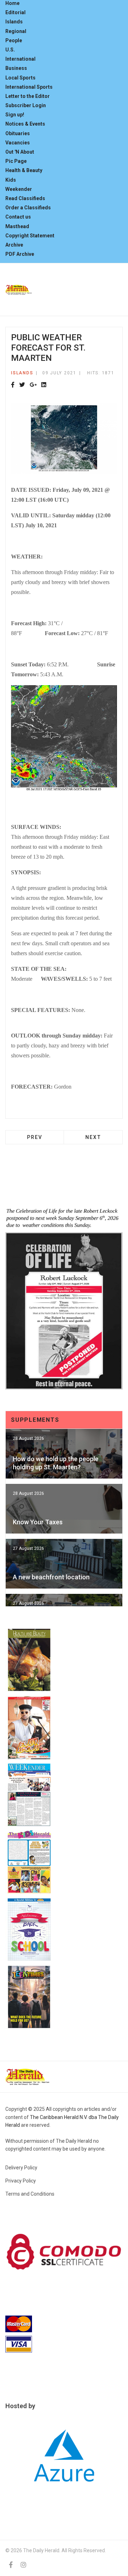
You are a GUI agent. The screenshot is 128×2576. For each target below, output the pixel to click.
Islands (14, 22)
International (20, 59)
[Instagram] (23, 2565)
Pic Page (16, 161)
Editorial (15, 12)
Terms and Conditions (30, 2194)
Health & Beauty (24, 170)
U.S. (10, 50)
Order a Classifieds (28, 208)
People (14, 40)
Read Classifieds (25, 198)
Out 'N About (20, 152)
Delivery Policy (21, 2168)
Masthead (17, 226)
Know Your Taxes (38, 1522)
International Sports (29, 87)
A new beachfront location (51, 1577)
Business (16, 68)
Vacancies (18, 143)
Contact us (18, 217)
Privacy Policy (21, 2181)
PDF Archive (20, 254)
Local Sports (20, 78)
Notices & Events (25, 124)
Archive (14, 245)
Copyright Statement (30, 236)
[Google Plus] (33, 385)
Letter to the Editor (28, 96)
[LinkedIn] (44, 385)
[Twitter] (22, 385)
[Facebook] (13, 385)
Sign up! (15, 115)
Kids (11, 180)
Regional (16, 31)
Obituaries (18, 133)
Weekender (19, 189)
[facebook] (11, 2565)
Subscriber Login (26, 105)
